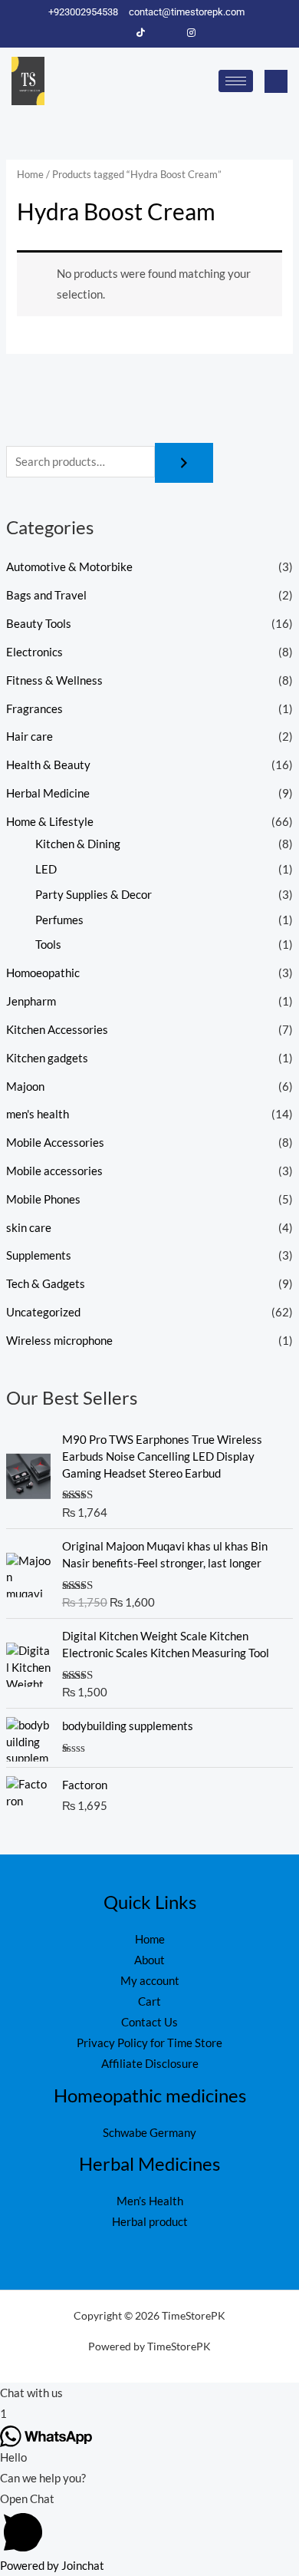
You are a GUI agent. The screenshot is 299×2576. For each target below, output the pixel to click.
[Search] (184, 463)
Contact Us (149, 2022)
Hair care (30, 736)
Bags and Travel (46, 595)
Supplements (39, 1255)
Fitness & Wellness (54, 680)
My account (150, 1981)
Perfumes (59, 920)
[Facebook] (116, 33)
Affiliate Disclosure (150, 2064)
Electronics (34, 652)
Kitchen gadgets (47, 1058)
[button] (276, 81)
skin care (29, 1228)
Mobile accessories (54, 1171)
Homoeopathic (43, 973)
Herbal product (150, 2222)
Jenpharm (31, 1001)
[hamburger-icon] (236, 81)
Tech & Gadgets (46, 1284)
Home (30, 174)
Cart (149, 2001)
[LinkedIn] (166, 33)
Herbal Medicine (48, 793)
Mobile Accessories (55, 1143)
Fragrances (34, 709)
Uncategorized (43, 1312)
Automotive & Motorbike (69, 567)
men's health (38, 1114)
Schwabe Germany (149, 2133)
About (149, 1960)
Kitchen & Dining (78, 844)
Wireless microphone (59, 1341)
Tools (48, 945)
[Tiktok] (141, 33)
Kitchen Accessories (57, 1030)
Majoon (25, 1087)
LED (46, 869)
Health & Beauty (48, 765)
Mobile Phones (43, 1199)
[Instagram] (192, 33)
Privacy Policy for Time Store (149, 2043)
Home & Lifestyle (50, 822)
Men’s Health (150, 2201)
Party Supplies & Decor (94, 895)
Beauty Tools (39, 624)
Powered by (52, 2566)
